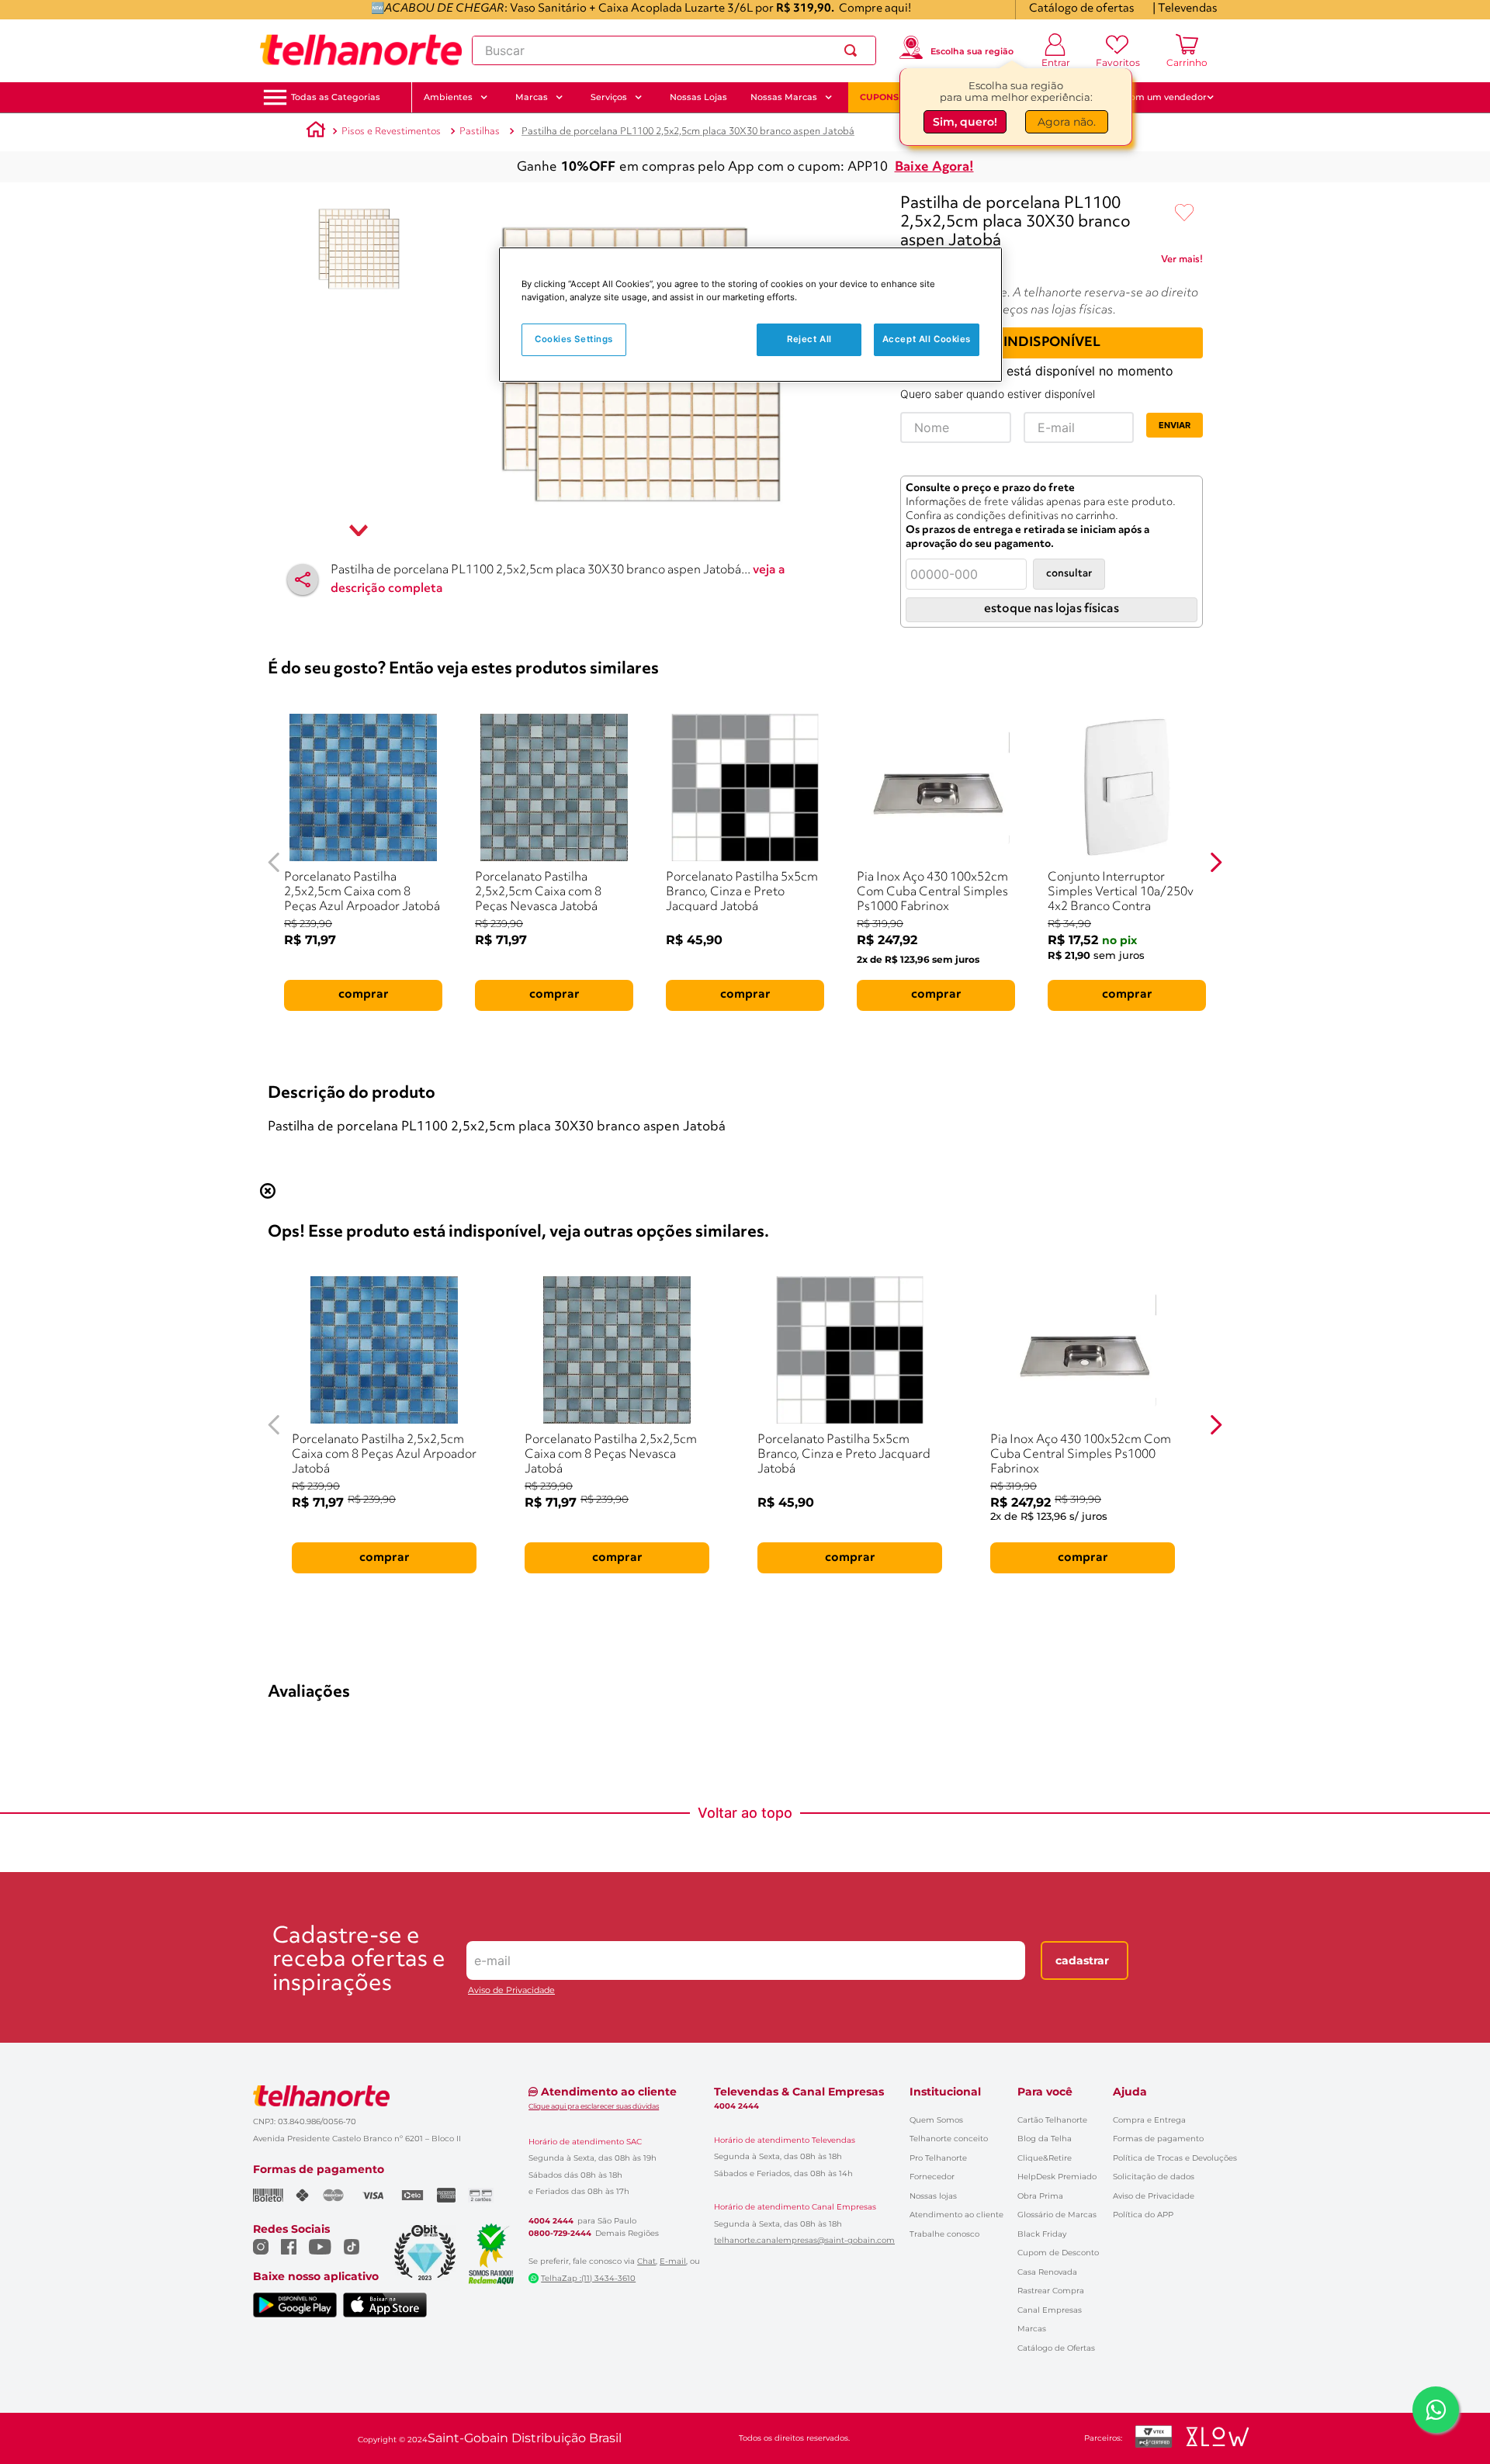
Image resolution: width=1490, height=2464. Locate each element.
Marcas (1032, 2329)
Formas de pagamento (1158, 2139)
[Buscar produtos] (854, 50)
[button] (336, 97)
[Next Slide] (1216, 862)
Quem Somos (936, 2120)
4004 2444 (551, 2221)
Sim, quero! (965, 125)
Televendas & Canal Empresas (799, 2092)
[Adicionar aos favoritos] (1184, 213)
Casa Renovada (1047, 2272)
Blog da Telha (1045, 2139)
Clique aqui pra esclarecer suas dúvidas (594, 2106)
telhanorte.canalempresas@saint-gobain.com (804, 2241)
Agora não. (1067, 125)
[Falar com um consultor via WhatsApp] (1436, 2410)
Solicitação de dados (1154, 2177)
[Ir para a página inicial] (361, 50)
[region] (750, 315)
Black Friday (1042, 2234)
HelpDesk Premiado (1057, 2177)
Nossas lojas (933, 2196)
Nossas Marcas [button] (784, 97)
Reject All (809, 339)
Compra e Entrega (1149, 2120)
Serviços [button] (609, 97)
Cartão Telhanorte (1052, 2120)
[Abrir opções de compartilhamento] (303, 580)
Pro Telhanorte (938, 2158)
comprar (364, 995)
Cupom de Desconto (1058, 2253)
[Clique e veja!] (1182, 262)
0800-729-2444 (560, 2234)
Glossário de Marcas (1057, 2215)
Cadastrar (1082, 1960)
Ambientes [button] (448, 97)
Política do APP (1143, 2215)
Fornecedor (932, 2177)
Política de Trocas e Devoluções (1175, 2158)
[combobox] (674, 50)
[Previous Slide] (274, 862)
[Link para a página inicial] (316, 132)
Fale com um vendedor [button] (1156, 97)
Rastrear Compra (1051, 2291)
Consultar (1069, 574)
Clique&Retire (1045, 2158)
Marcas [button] (532, 97)
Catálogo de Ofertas (1056, 2348)
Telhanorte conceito (949, 2139)
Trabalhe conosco (944, 2234)
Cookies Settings (574, 339)
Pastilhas (480, 132)
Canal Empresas (1050, 2310)
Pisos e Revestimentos (391, 132)
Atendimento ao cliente (956, 2215)
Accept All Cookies (927, 339)
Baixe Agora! (934, 167)
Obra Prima (1040, 2196)
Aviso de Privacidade (511, 1990)
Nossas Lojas (698, 97)
